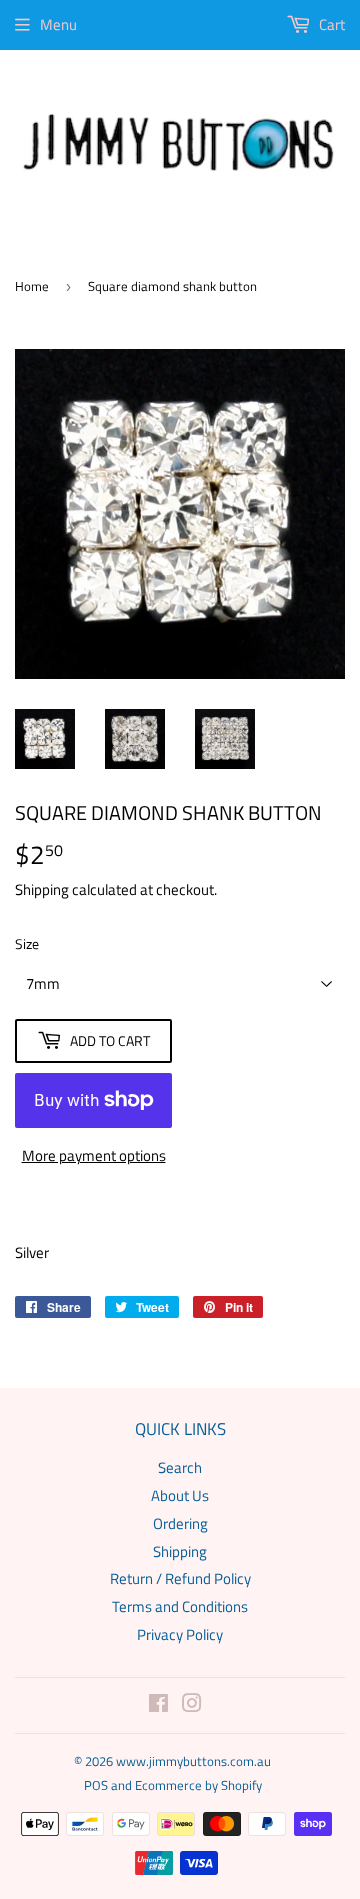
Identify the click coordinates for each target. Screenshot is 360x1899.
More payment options (94, 1155)
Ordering (180, 1523)
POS (96, 1785)
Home (32, 286)
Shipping (42, 889)
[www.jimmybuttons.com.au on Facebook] (158, 1705)
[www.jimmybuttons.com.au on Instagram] (192, 1705)
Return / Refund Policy (180, 1578)
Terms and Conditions (180, 1606)
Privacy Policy (180, 1634)
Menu (58, 24)
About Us (180, 1495)
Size (27, 943)
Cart (330, 24)
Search (180, 1467)
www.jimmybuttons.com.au (193, 1761)
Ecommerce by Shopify (198, 1785)
